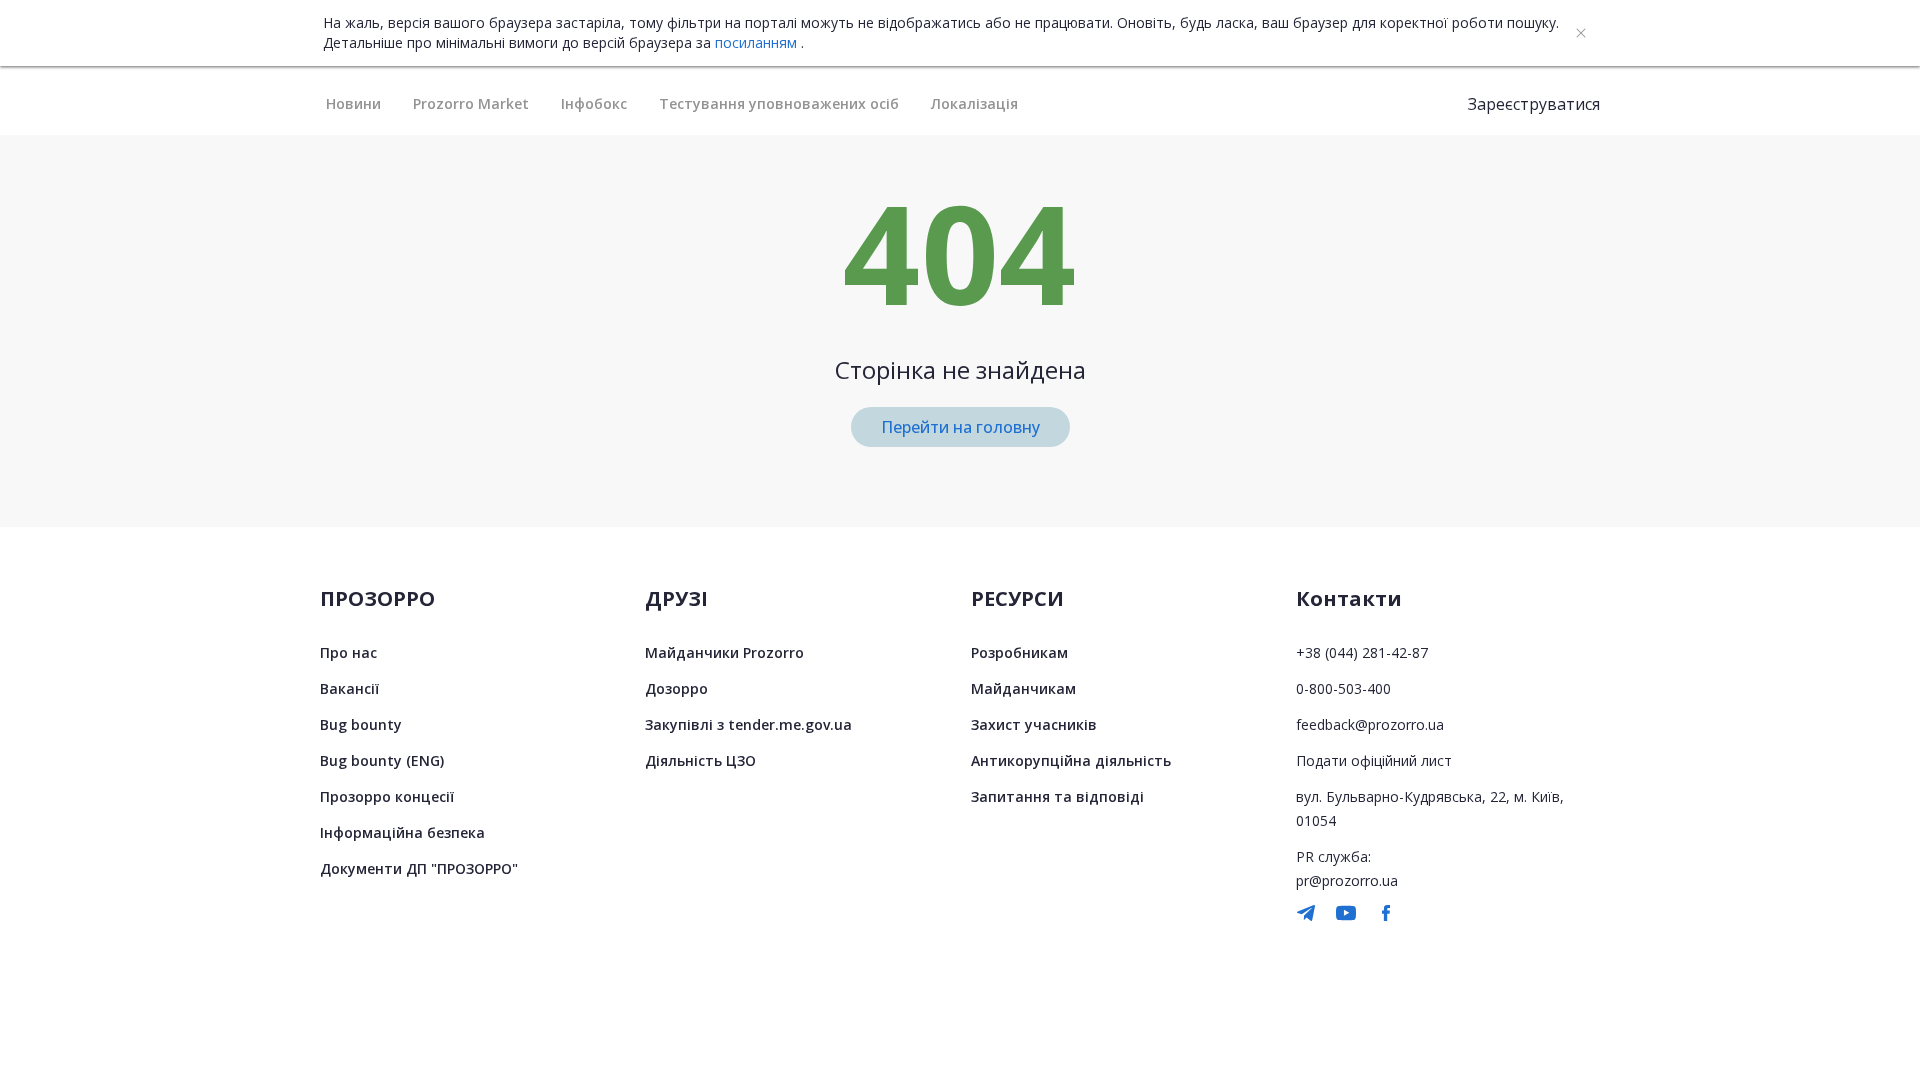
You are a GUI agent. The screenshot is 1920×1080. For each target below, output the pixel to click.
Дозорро (676, 688)
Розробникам (1019, 652)
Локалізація (974, 103)
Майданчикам (1023, 688)
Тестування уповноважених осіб (779, 103)
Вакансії (349, 688)
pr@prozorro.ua (1347, 880)
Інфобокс (594, 103)
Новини (353, 103)
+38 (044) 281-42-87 (1362, 652)
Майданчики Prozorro (724, 652)
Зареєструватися (1534, 104)
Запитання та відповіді (1057, 796)
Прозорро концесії (387, 796)
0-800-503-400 (1343, 688)
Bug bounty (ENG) (382, 760)
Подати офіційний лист (1374, 760)
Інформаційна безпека (402, 832)
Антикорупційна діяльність (1071, 760)
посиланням (756, 43)
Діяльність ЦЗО (700, 760)
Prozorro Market (471, 103)
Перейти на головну (960, 427)
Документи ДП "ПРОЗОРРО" (419, 868)
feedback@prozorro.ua (1370, 724)
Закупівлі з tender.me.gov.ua (748, 724)
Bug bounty (361, 724)
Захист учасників (1034, 724)
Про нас (348, 652)
